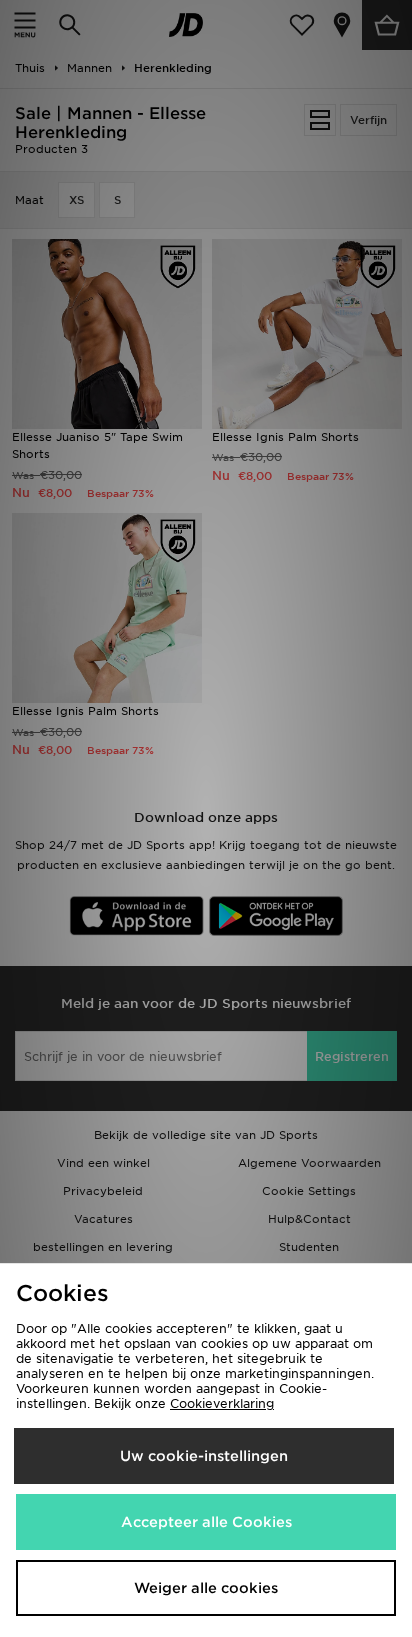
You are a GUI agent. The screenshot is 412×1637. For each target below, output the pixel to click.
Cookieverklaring (222, 1403)
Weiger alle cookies (206, 1588)
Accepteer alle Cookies (206, 1522)
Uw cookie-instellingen (204, 1456)
